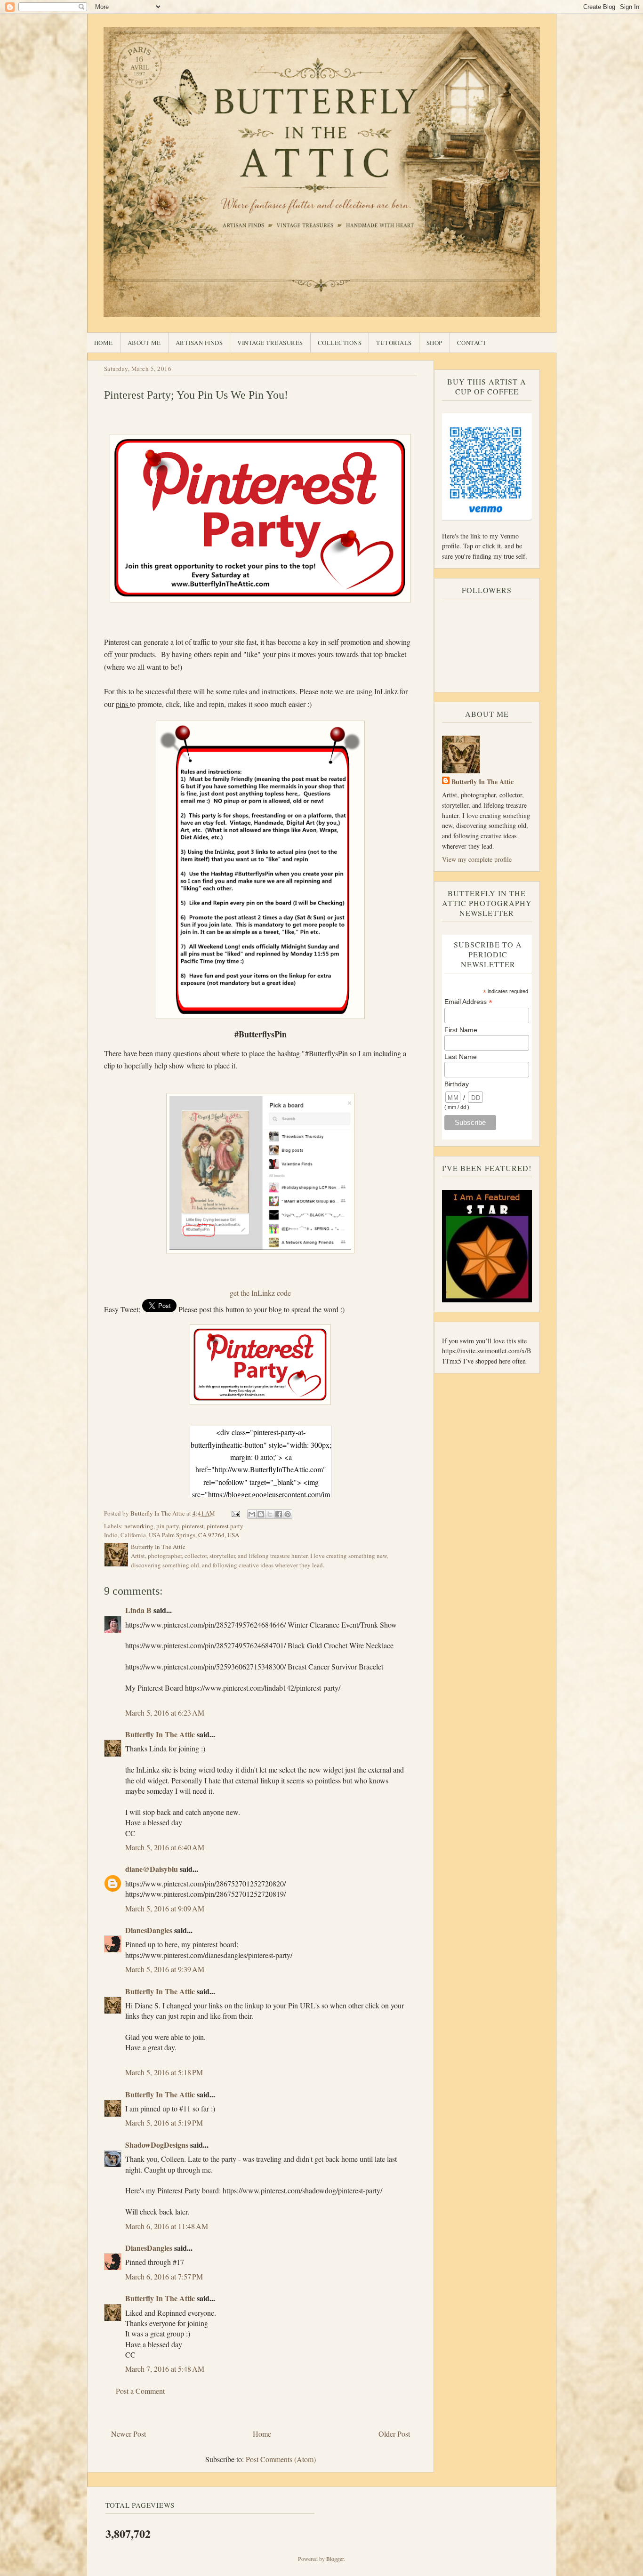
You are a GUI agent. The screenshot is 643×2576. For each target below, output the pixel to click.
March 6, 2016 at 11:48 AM (167, 2226)
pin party (168, 1526)
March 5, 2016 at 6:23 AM (165, 1713)
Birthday (457, 1084)
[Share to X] (270, 1514)
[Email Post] (235, 1513)
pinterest (193, 1526)
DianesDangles (149, 1930)
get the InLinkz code (260, 1293)
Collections (340, 343)
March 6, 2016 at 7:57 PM (164, 2276)
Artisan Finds (199, 343)
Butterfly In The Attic (160, 1734)
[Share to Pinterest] (288, 1514)
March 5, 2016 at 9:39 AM (165, 1969)
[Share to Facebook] (279, 1514)
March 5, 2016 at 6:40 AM (165, 1847)
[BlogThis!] (261, 1514)
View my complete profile (477, 859)
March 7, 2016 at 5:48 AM (165, 2369)
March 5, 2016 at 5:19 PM (164, 2123)
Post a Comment (140, 2391)
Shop (434, 343)
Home (104, 343)
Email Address (468, 1002)
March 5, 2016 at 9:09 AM (165, 1908)
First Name (461, 1030)
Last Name (461, 1057)
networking (139, 1526)
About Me (144, 343)
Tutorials (394, 343)
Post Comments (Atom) (281, 2459)
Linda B (138, 1610)
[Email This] (252, 1514)
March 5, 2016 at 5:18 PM (164, 2072)
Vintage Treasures (270, 343)
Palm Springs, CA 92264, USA (201, 1535)
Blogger (335, 2559)
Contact (472, 343)
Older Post (394, 2434)
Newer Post (129, 2434)
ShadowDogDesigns (157, 2145)
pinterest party (225, 1526)
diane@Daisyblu (152, 1869)
